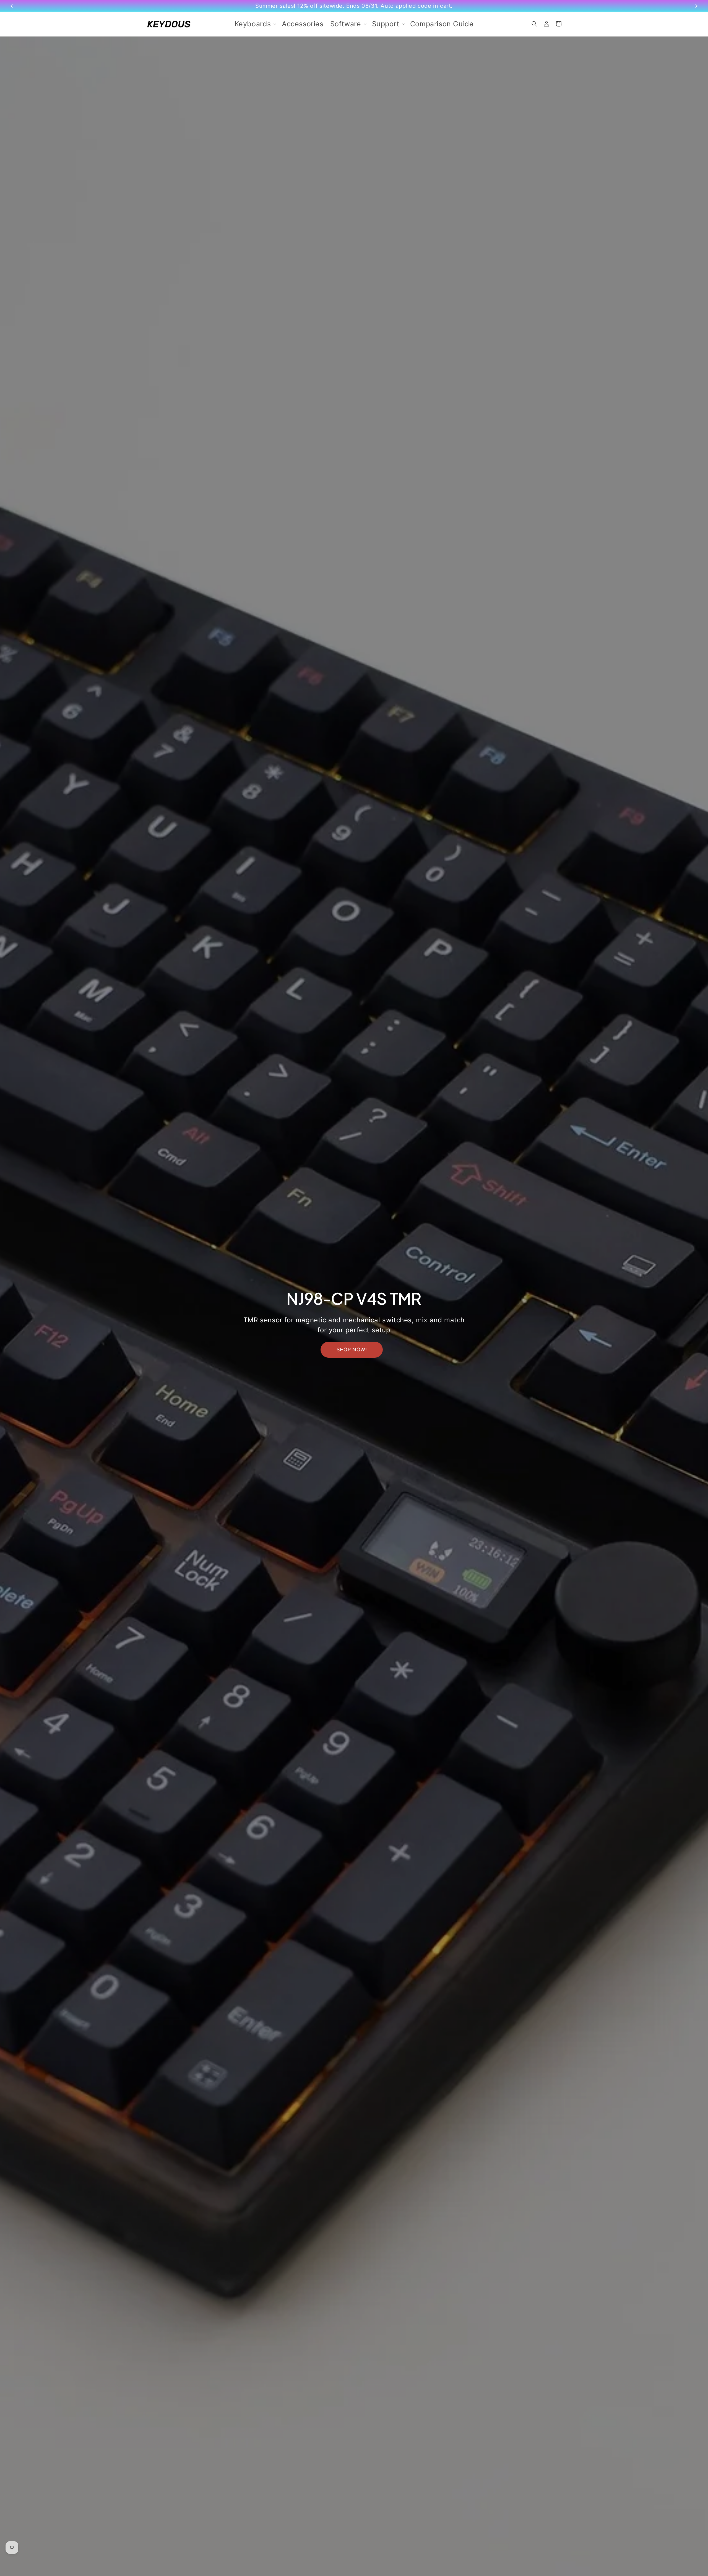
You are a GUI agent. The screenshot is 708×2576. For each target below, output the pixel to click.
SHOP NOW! (352, 1350)
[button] (255, 24)
